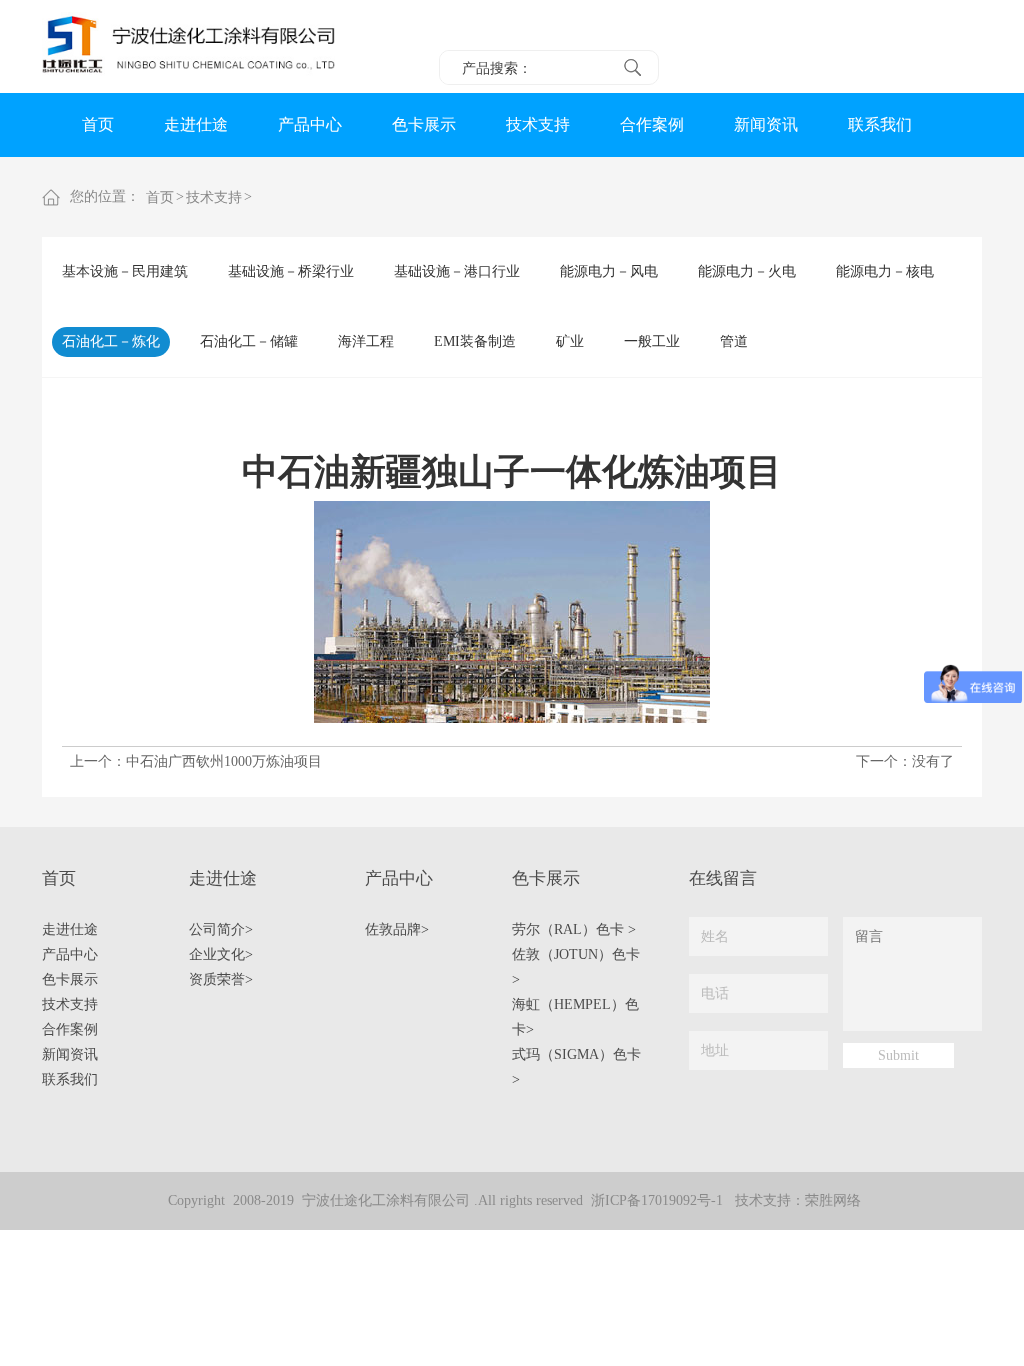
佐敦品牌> (397, 929)
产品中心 (310, 124)
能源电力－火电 (747, 271)
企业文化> (221, 954)
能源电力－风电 (609, 271)
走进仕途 (196, 124)
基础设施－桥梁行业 (291, 271)
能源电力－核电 (885, 271)
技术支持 (538, 124)
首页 (98, 124)
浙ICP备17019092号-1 (657, 1200)
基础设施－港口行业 (457, 271)
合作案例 (652, 124)
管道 (734, 341)
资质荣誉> (221, 979)
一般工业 (652, 341)
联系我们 (880, 124)
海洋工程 (366, 341)
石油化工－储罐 (249, 341)
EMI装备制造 (475, 341)
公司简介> (221, 929)
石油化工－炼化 (111, 341)
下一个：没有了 (905, 761)
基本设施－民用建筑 (125, 271)
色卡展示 (424, 124)
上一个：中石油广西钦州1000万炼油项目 (196, 761)
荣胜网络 (833, 1200)
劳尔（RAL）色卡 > (574, 929)
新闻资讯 (766, 124)
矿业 (570, 341)
